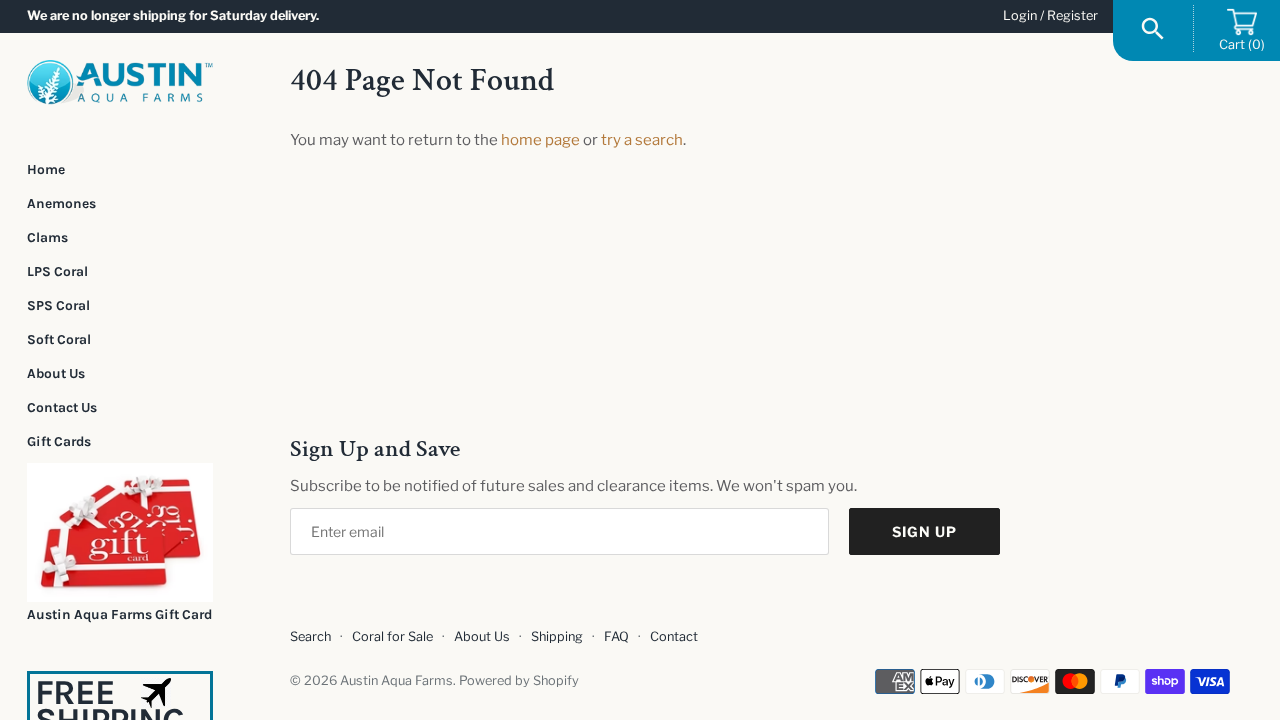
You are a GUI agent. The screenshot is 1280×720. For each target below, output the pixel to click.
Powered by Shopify (519, 680)
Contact (674, 636)
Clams (47, 237)
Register (1072, 15)
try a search (642, 140)
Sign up (924, 531)
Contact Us (62, 407)
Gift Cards (59, 441)
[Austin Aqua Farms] (120, 82)
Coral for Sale (392, 636)
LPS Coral (57, 271)
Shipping (557, 636)
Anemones (61, 203)
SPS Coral (58, 305)
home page (540, 140)
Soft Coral (59, 339)
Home (46, 169)
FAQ (616, 636)
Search (310, 636)
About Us (56, 373)
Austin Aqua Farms (396, 680)
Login (1020, 15)
